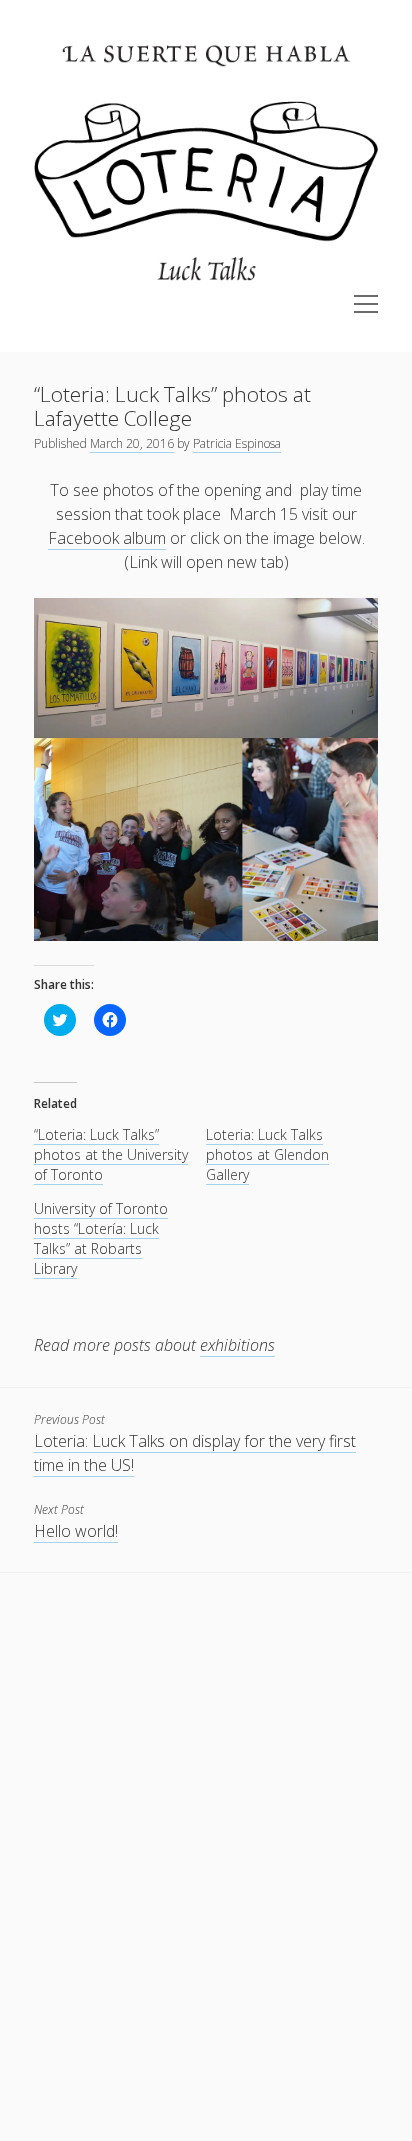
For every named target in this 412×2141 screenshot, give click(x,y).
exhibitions (237, 1345)
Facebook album (107, 538)
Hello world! (76, 1531)
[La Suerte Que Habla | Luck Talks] (205, 283)
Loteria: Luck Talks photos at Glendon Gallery (267, 1154)
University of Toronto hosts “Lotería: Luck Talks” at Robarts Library (101, 1238)
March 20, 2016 (132, 443)
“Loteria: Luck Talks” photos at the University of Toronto (111, 1154)
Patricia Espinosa (237, 443)
